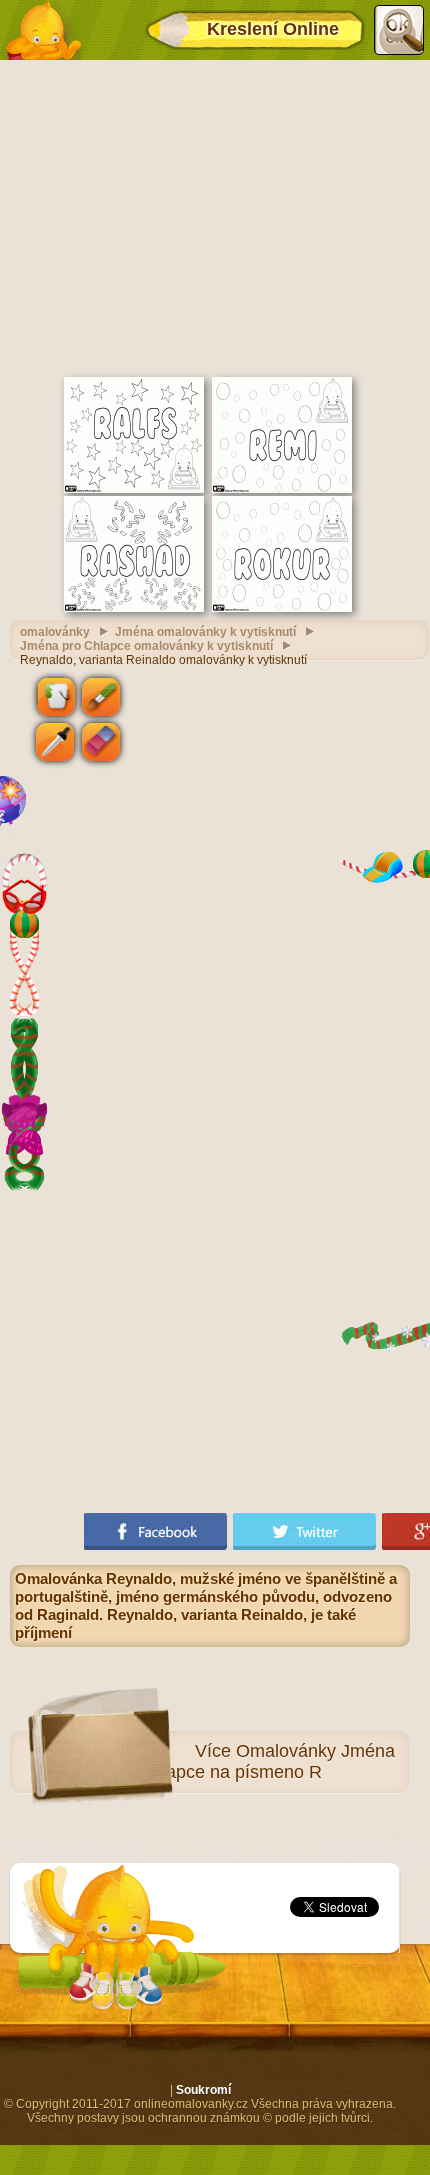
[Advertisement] (215, 216)
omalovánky (55, 632)
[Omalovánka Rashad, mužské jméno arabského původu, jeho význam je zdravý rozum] (134, 608)
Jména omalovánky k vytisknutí (205, 632)
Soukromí (203, 2090)
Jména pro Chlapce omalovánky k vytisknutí (146, 646)
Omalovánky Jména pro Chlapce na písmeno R (251, 1761)
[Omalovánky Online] (43, 30)
